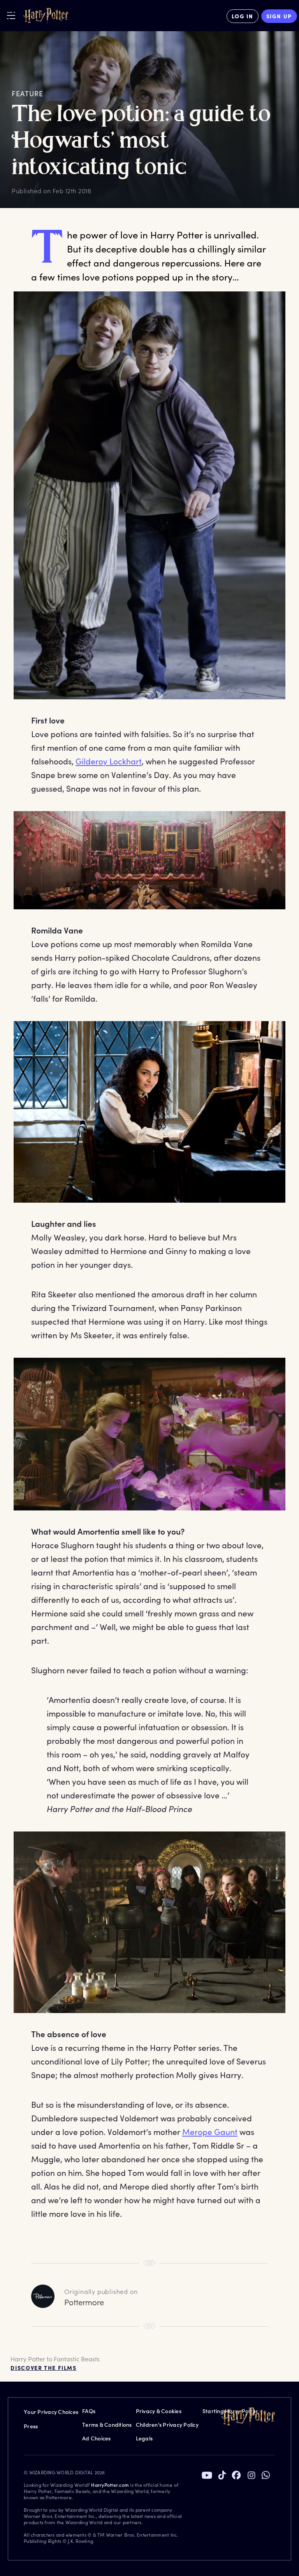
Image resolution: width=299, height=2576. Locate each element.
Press (31, 2426)
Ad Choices (97, 2438)
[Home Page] (46, 16)
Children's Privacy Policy (167, 2425)
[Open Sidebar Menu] (11, 15)
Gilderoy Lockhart (109, 761)
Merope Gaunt (210, 2132)
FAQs (89, 2411)
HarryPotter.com (110, 2485)
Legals (144, 2438)
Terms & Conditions (107, 2425)
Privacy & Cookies (159, 2411)
